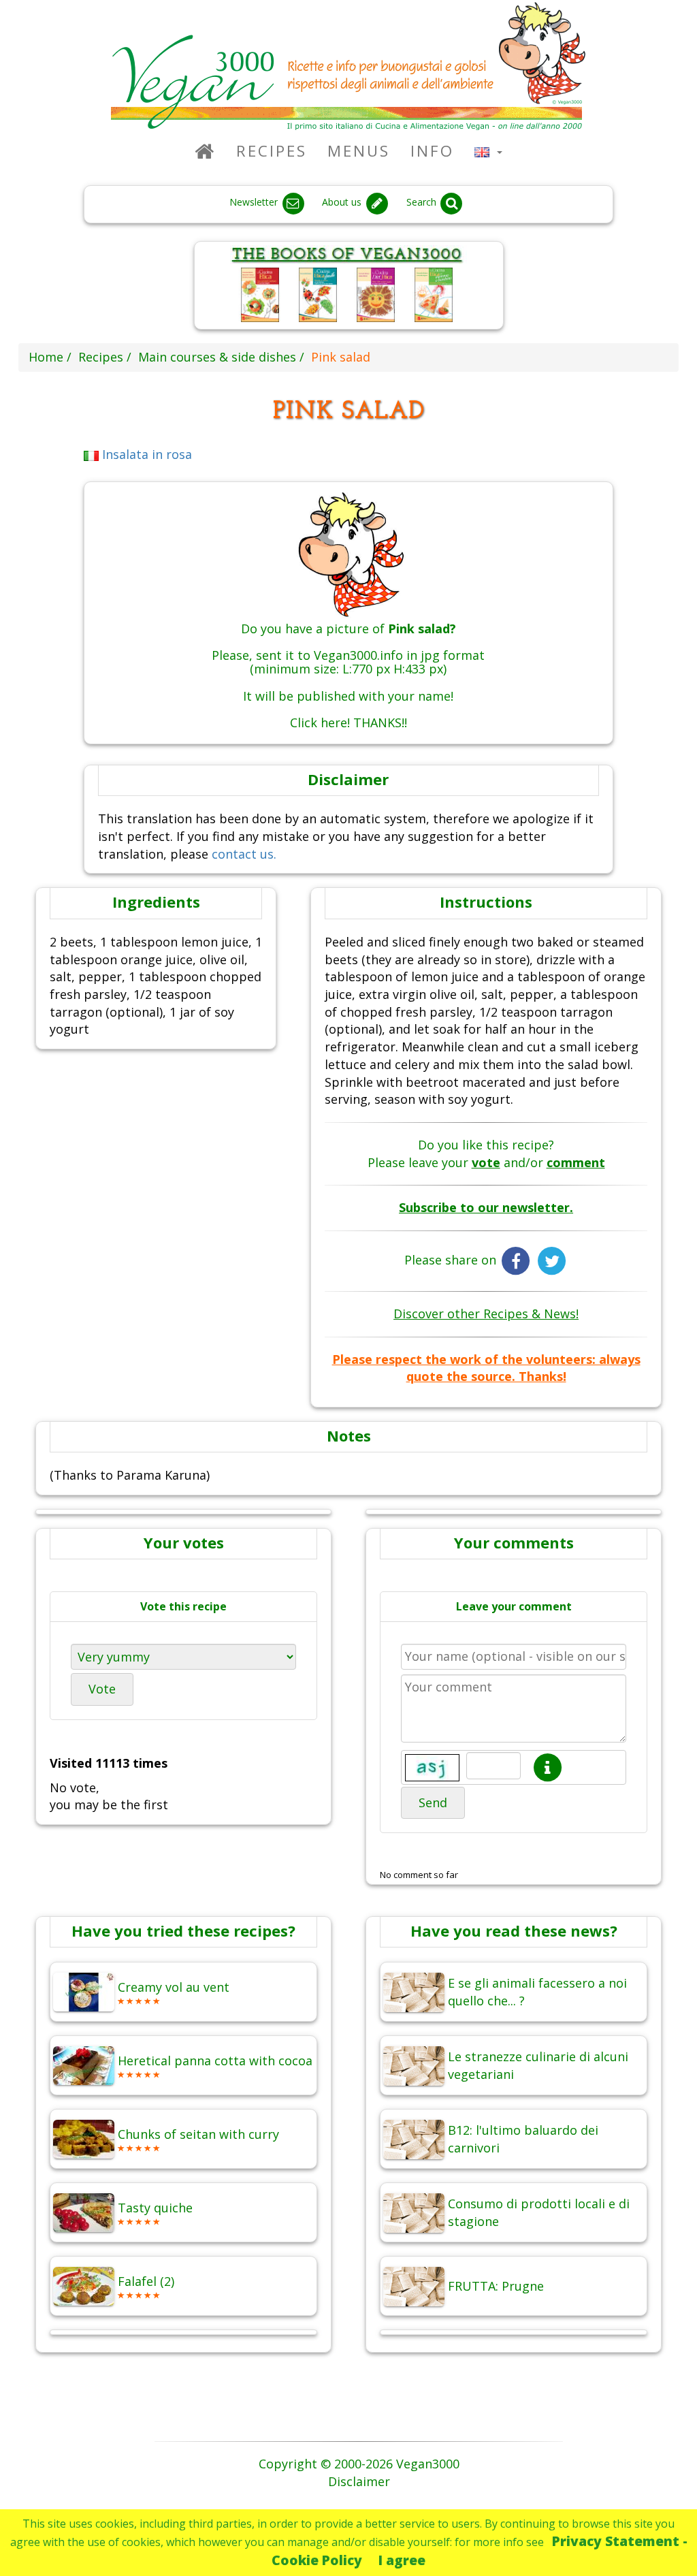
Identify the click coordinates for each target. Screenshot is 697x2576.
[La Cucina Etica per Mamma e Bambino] (434, 293)
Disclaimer (359, 2481)
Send (433, 1802)
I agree (402, 2560)
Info (432, 151)
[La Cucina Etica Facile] (318, 293)
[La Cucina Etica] (260, 293)
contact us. (244, 854)
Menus (359, 151)
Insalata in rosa (145, 454)
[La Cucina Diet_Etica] (376, 293)
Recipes (272, 151)
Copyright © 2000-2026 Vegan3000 (359, 2464)
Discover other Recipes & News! (486, 1314)
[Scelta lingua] (488, 151)
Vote (102, 1689)
